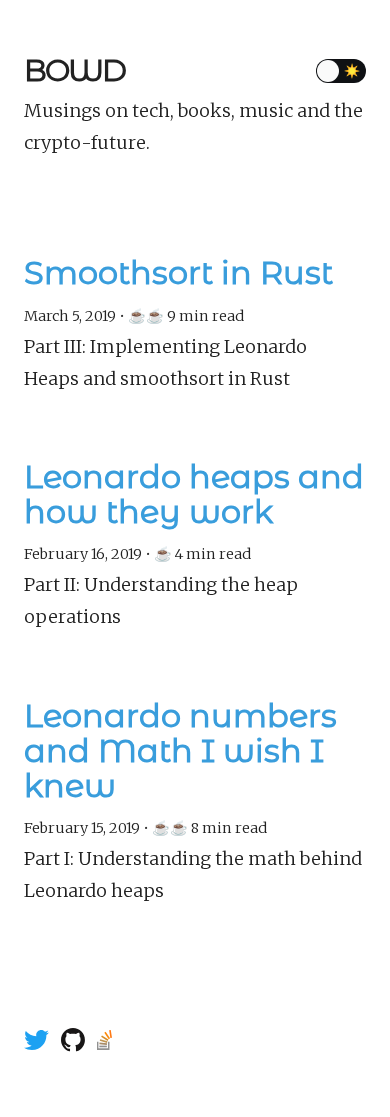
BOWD (74, 70)
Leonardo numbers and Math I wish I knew (180, 751)
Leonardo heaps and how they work (194, 494)
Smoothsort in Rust (178, 272)
